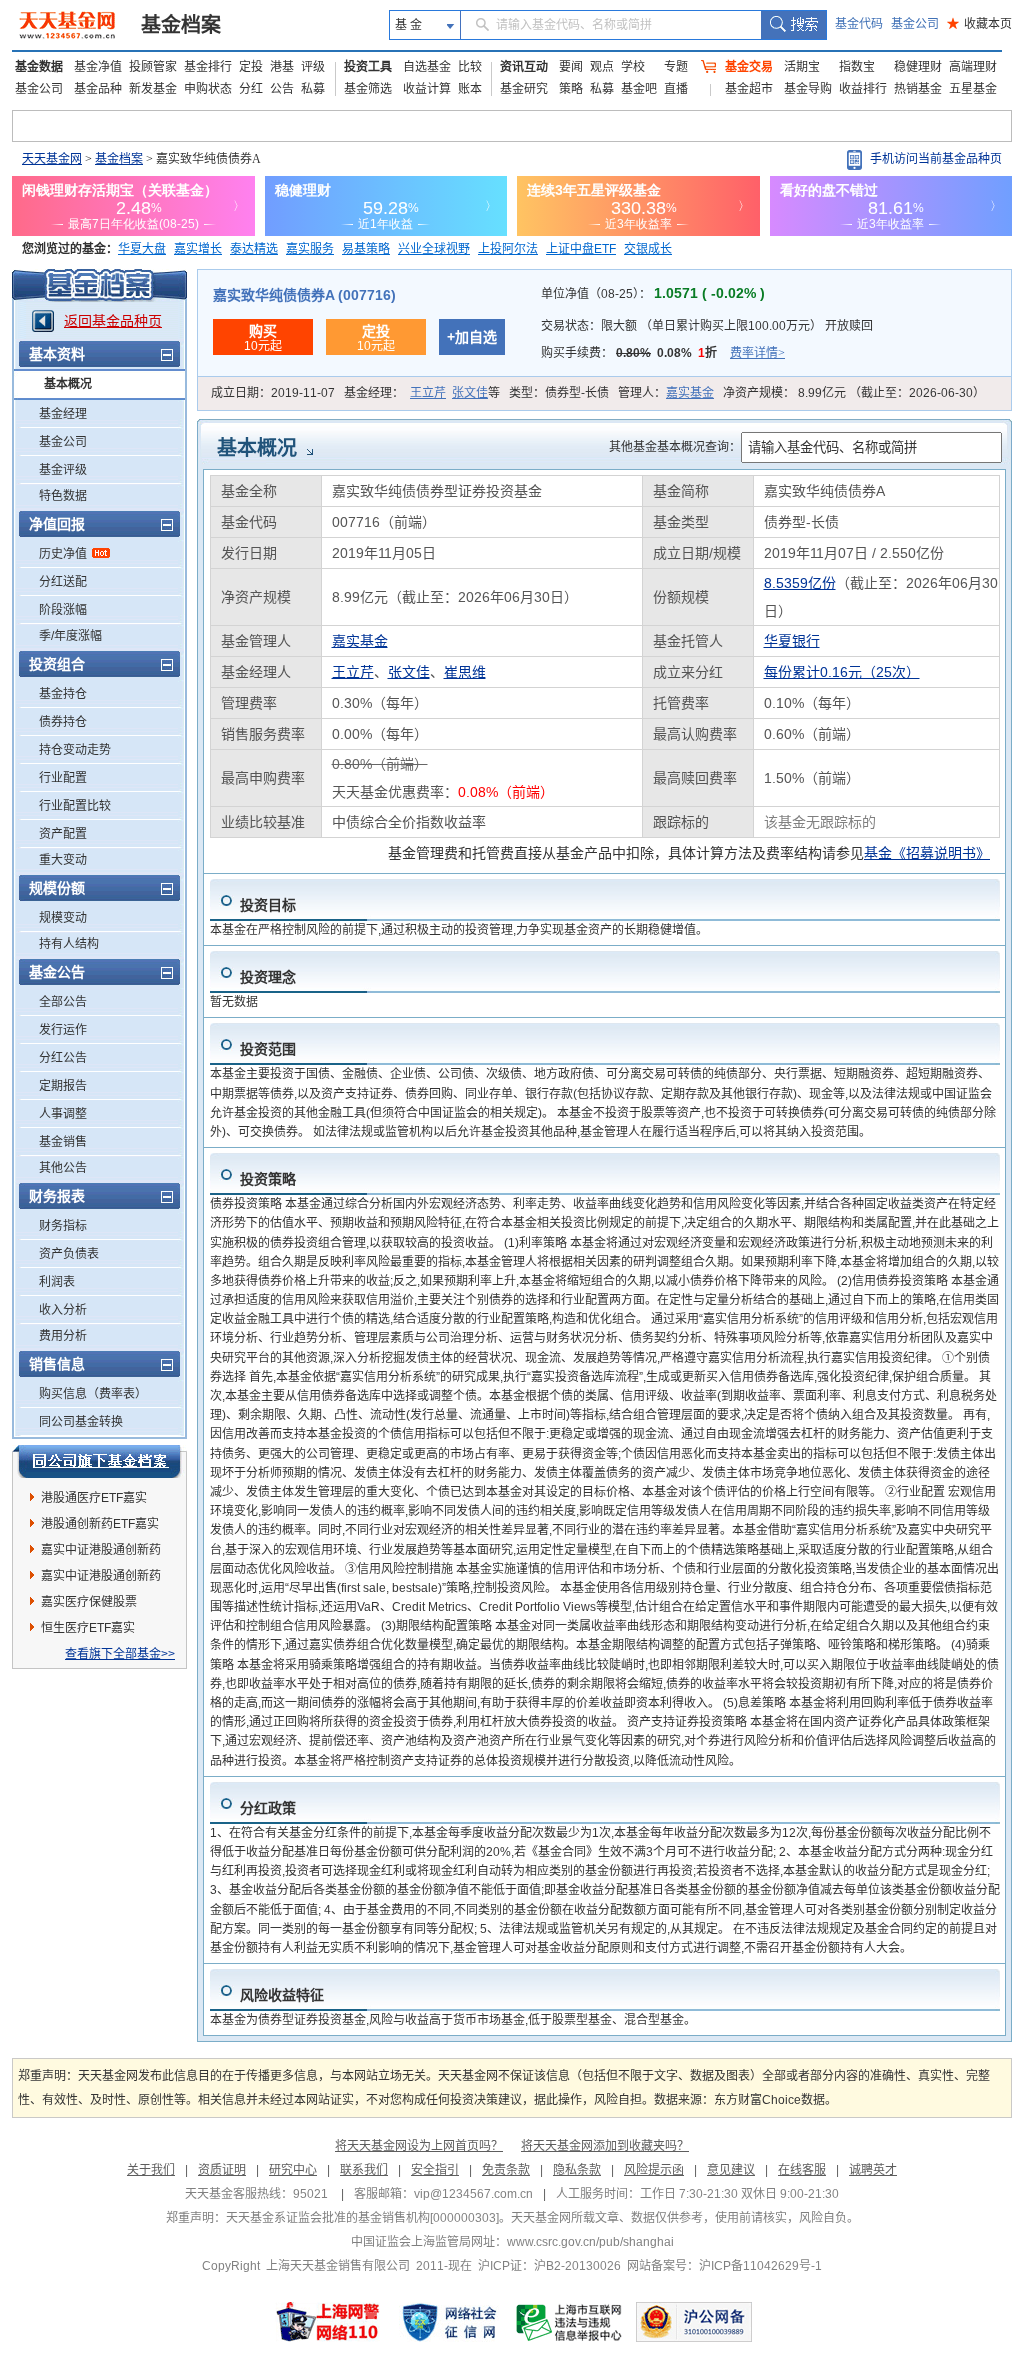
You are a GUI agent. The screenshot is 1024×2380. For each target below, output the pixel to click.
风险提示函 (654, 2170)
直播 (676, 89)
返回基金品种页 (113, 321)
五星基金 (973, 89)
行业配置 (63, 778)
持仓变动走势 (75, 750)
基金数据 (39, 67)
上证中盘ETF (581, 249)
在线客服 (802, 2170)
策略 (571, 89)
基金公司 (915, 24)
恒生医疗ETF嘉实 (88, 1628)
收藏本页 (979, 24)
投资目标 (268, 905)
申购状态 (208, 89)
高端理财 (973, 67)
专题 (676, 67)
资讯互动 (524, 67)
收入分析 (63, 1310)
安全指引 (435, 2170)
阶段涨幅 (63, 610)
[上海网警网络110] (328, 2322)
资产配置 (63, 834)
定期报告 (63, 1086)
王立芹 (428, 393)
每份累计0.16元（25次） (842, 672)
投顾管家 (153, 67)
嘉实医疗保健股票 (89, 1602)
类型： (559, 393)
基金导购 (808, 89)
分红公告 (63, 1058)
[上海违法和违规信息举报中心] (570, 2322)
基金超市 (749, 89)
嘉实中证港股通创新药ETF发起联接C (101, 1553)
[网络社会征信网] (449, 2322)
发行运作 (63, 1030)
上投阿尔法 (508, 249)
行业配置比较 (75, 806)
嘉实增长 (198, 249)
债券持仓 (63, 722)
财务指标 (63, 1226)
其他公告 (63, 1168)
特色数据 (63, 496)
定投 (251, 67)
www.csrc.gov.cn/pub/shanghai (590, 2242)
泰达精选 (254, 249)
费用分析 (63, 1336)
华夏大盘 (142, 249)
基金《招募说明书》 (927, 853)
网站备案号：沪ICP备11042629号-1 (724, 2266)
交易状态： (707, 326)
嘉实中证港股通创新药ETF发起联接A (101, 1579)
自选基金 (427, 67)
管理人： (666, 393)
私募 (313, 89)
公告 (282, 89)
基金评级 (63, 470)
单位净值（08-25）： (653, 294)
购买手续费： (663, 353)
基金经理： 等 (422, 393)
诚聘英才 (873, 2170)
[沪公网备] (694, 2322)
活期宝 (802, 67)
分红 (251, 89)
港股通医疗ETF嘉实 (94, 1498)
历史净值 (63, 554)
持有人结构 (69, 944)
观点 (602, 67)
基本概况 (68, 384)
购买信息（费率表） (93, 1394)
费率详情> (757, 353)
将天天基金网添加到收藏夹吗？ (605, 2146)
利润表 (57, 1282)
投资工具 (368, 67)
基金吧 (639, 89)
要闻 (571, 67)
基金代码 (859, 24)
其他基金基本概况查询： (675, 447)
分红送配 (63, 582)
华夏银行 (792, 641)
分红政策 (268, 1808)
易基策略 (366, 249)
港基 (282, 67)
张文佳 (470, 393)
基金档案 (181, 25)
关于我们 (151, 2170)
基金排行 (208, 67)
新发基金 (153, 89)
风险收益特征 (282, 1995)
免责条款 (506, 2170)
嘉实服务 (310, 249)
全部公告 (63, 1002)
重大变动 (63, 860)
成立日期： (273, 393)
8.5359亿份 (800, 583)
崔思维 (465, 672)
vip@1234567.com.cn (473, 2194)
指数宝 (857, 67)
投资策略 (268, 1179)
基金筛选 (368, 89)
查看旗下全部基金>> (120, 1654)
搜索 (793, 25)
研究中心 (293, 2170)
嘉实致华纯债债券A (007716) (304, 295)
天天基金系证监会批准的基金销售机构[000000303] (362, 2218)
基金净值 (98, 67)
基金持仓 (63, 694)
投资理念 (268, 977)
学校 (633, 67)
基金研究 (524, 89)
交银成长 (648, 249)
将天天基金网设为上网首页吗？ (419, 2146)
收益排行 (863, 89)
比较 (470, 67)
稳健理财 (918, 67)
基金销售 (63, 1142)
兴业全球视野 (434, 249)
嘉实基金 (690, 393)
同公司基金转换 (81, 1422)
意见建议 (731, 2170)
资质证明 (222, 2170)
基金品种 (98, 89)
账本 (470, 89)
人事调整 (63, 1114)
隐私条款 (577, 2170)
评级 (313, 67)
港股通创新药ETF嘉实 (100, 1524)
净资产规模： (854, 393)
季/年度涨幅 (70, 636)
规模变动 (63, 918)
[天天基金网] (69, 25)
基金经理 (63, 414)
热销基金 (918, 89)
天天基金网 (52, 159)
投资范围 (268, 1049)
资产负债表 (69, 1254)
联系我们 (364, 2170)
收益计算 (427, 89)
